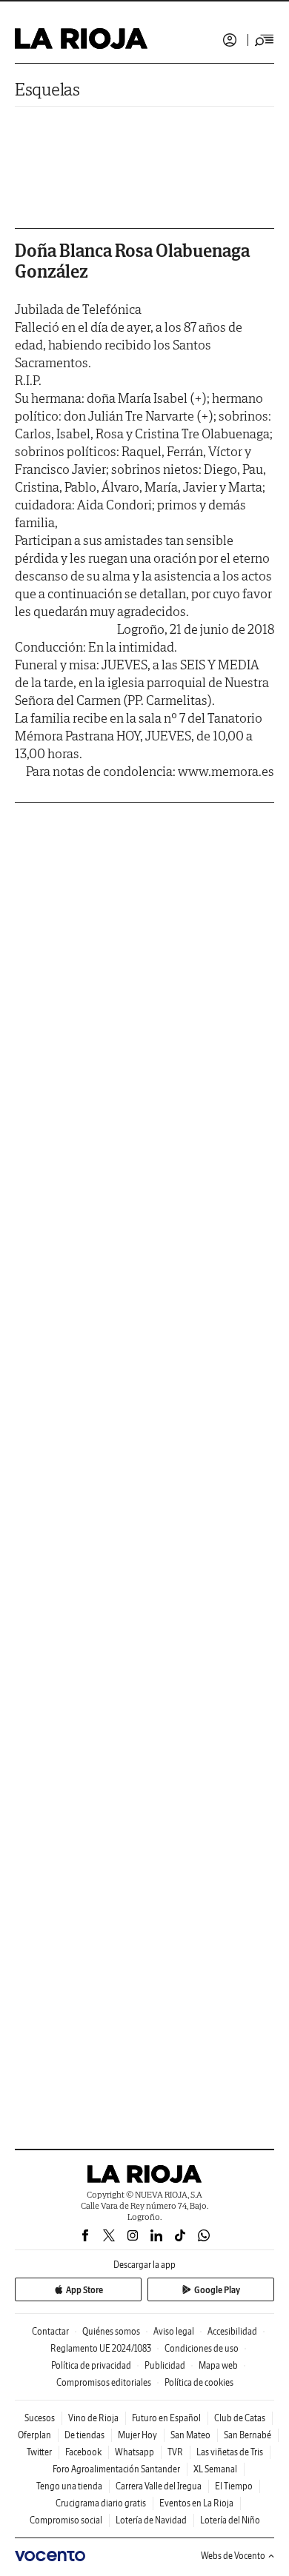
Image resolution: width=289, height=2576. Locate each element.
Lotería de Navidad (151, 2520)
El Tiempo (234, 2486)
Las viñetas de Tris (230, 2452)
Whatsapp (134, 2452)
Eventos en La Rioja (196, 2503)
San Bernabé (248, 2435)
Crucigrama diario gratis (101, 2503)
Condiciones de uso (202, 2348)
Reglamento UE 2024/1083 (101, 2348)
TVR (175, 2452)
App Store (84, 2290)
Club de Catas (240, 2418)
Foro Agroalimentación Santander (116, 2469)
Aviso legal (174, 2331)
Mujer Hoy (137, 2435)
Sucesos (40, 2418)
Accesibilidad (232, 2331)
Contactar (50, 2331)
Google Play (217, 2290)
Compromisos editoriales (104, 2382)
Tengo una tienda (69, 2486)
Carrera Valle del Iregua (159, 2486)
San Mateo (190, 2435)
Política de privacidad (91, 2365)
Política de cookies (199, 2382)
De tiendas (84, 2435)
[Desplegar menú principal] (265, 40)
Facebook (83, 2452)
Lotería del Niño (230, 2520)
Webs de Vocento (233, 2556)
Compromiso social (66, 2520)
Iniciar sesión (230, 40)
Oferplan (34, 2435)
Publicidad (165, 2365)
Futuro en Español (166, 2418)
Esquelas (47, 89)
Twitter (39, 2452)
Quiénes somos (111, 2331)
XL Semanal (215, 2469)
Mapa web (218, 2365)
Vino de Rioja (93, 2418)
